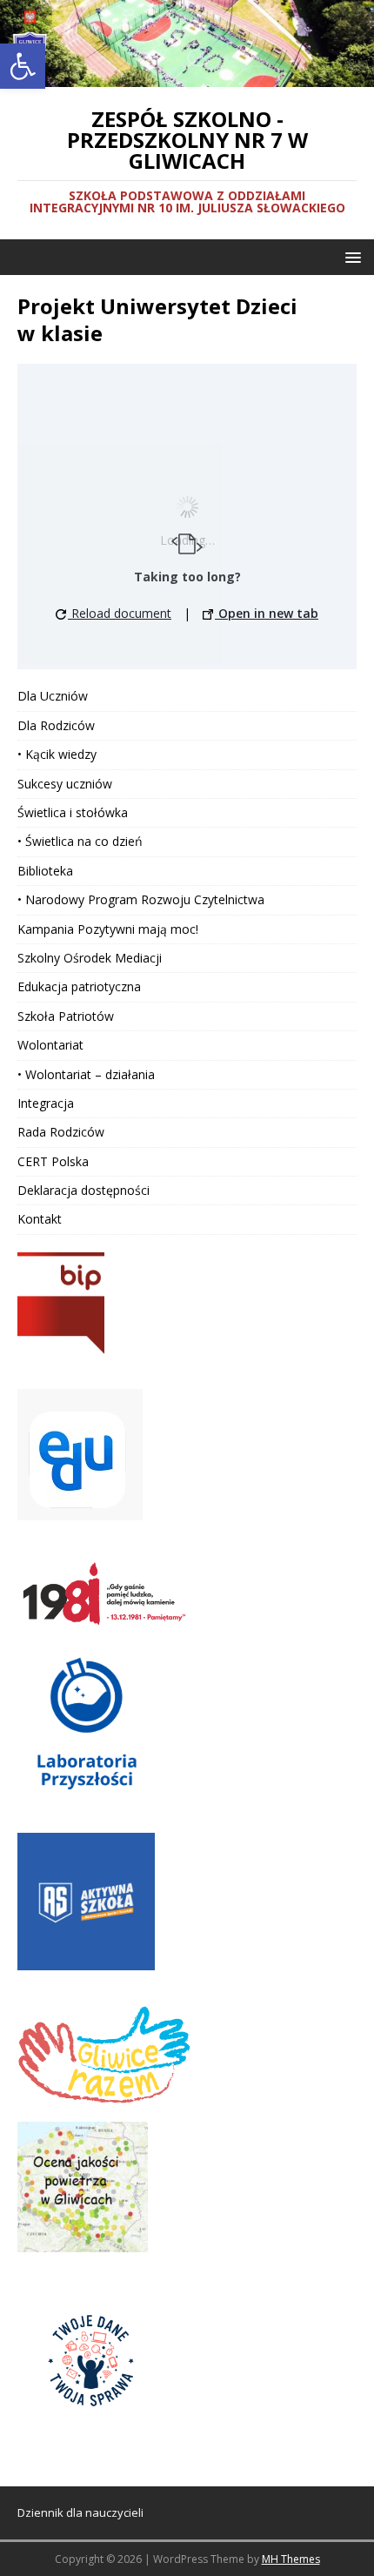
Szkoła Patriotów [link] (66, 1016)
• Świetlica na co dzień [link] (80, 841)
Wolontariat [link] (50, 1045)
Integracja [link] (46, 1103)
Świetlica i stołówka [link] (73, 812)
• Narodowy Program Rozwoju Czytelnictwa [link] (141, 899)
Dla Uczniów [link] (53, 696)
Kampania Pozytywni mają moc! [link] (108, 929)
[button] (350, 256)
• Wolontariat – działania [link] (86, 1074)
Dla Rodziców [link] (56, 725)
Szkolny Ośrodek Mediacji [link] (90, 958)
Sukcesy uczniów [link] (65, 784)
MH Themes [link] (291, 2559)
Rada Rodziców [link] (61, 1132)
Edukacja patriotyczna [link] (79, 986)
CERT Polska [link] (53, 1161)
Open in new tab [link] (267, 613)
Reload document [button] (120, 613)
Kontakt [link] (40, 1219)
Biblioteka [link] (45, 871)
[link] (23, 66)
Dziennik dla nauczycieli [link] (80, 2512)
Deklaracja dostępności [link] (83, 1190)
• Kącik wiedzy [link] (57, 754)
